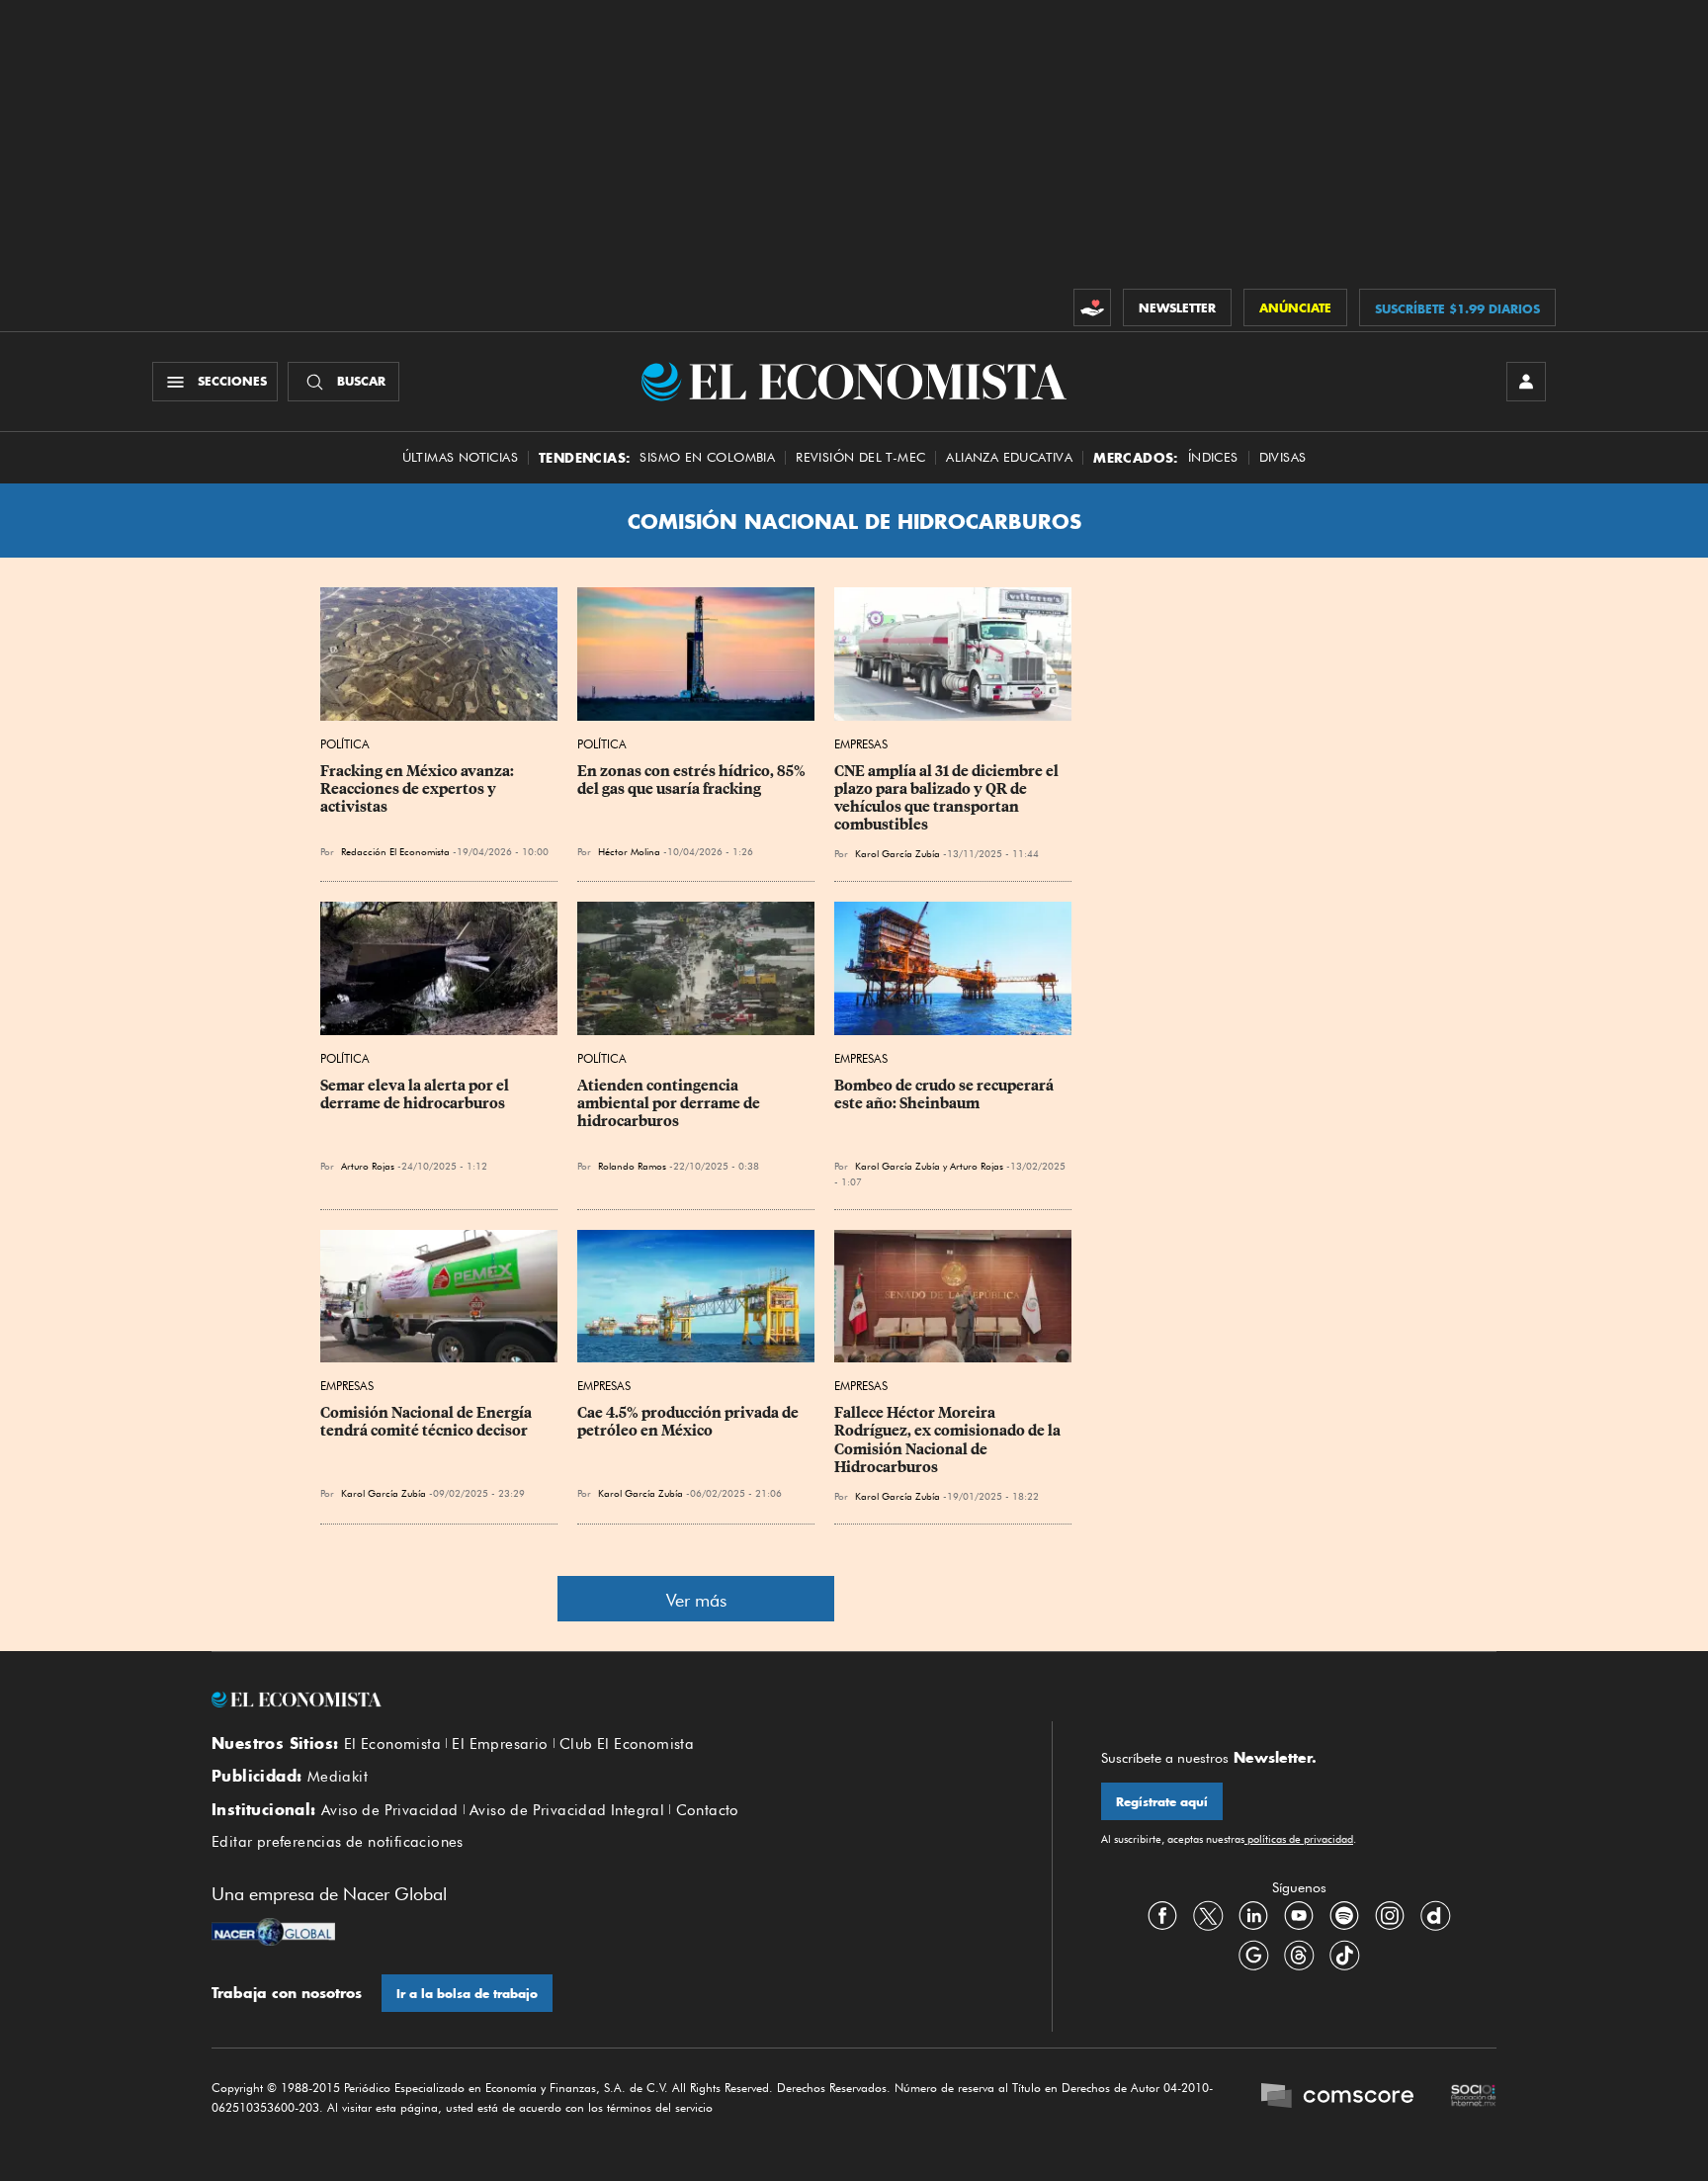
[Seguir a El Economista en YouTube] (1299, 1915)
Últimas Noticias (460, 457)
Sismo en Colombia (707, 457)
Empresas (861, 744)
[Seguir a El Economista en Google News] (1253, 1955)
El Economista (392, 1744)
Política (345, 744)
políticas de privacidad (1299, 1839)
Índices (1213, 457)
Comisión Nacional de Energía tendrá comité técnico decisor (427, 1422)
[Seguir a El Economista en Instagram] (1390, 1915)
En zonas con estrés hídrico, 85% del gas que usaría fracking (693, 780)
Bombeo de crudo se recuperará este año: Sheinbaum (945, 1094)
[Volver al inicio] (607, 1700)
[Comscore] (1337, 2098)
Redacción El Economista (395, 851)
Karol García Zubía (897, 853)
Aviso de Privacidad (390, 1810)
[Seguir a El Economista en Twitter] (1208, 1915)
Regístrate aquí (1162, 1802)
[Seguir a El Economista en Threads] (1299, 1955)
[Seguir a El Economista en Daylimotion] (1435, 1915)
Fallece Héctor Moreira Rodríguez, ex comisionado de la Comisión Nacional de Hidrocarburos (949, 1439)
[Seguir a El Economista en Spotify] (1344, 1915)
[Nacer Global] (273, 1934)
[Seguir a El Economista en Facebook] (1162, 1915)
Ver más (696, 1600)
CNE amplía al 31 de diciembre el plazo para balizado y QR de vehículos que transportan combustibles (948, 798)
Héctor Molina (629, 851)
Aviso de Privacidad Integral (567, 1810)
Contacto (708, 1810)
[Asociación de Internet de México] (1474, 2098)
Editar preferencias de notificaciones (338, 1842)
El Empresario (500, 1744)
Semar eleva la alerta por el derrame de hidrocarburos (416, 1094)
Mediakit (338, 1777)
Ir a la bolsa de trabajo (467, 1994)
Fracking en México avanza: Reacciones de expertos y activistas (419, 789)
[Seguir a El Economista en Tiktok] (1344, 1955)
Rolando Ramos (632, 1166)
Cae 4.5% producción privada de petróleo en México (689, 1422)
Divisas (1283, 457)
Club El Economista (627, 1744)
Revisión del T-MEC (860, 457)
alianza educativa (1009, 457)
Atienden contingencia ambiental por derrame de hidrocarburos (670, 1103)
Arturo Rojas (368, 1166)
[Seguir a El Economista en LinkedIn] (1253, 1915)
